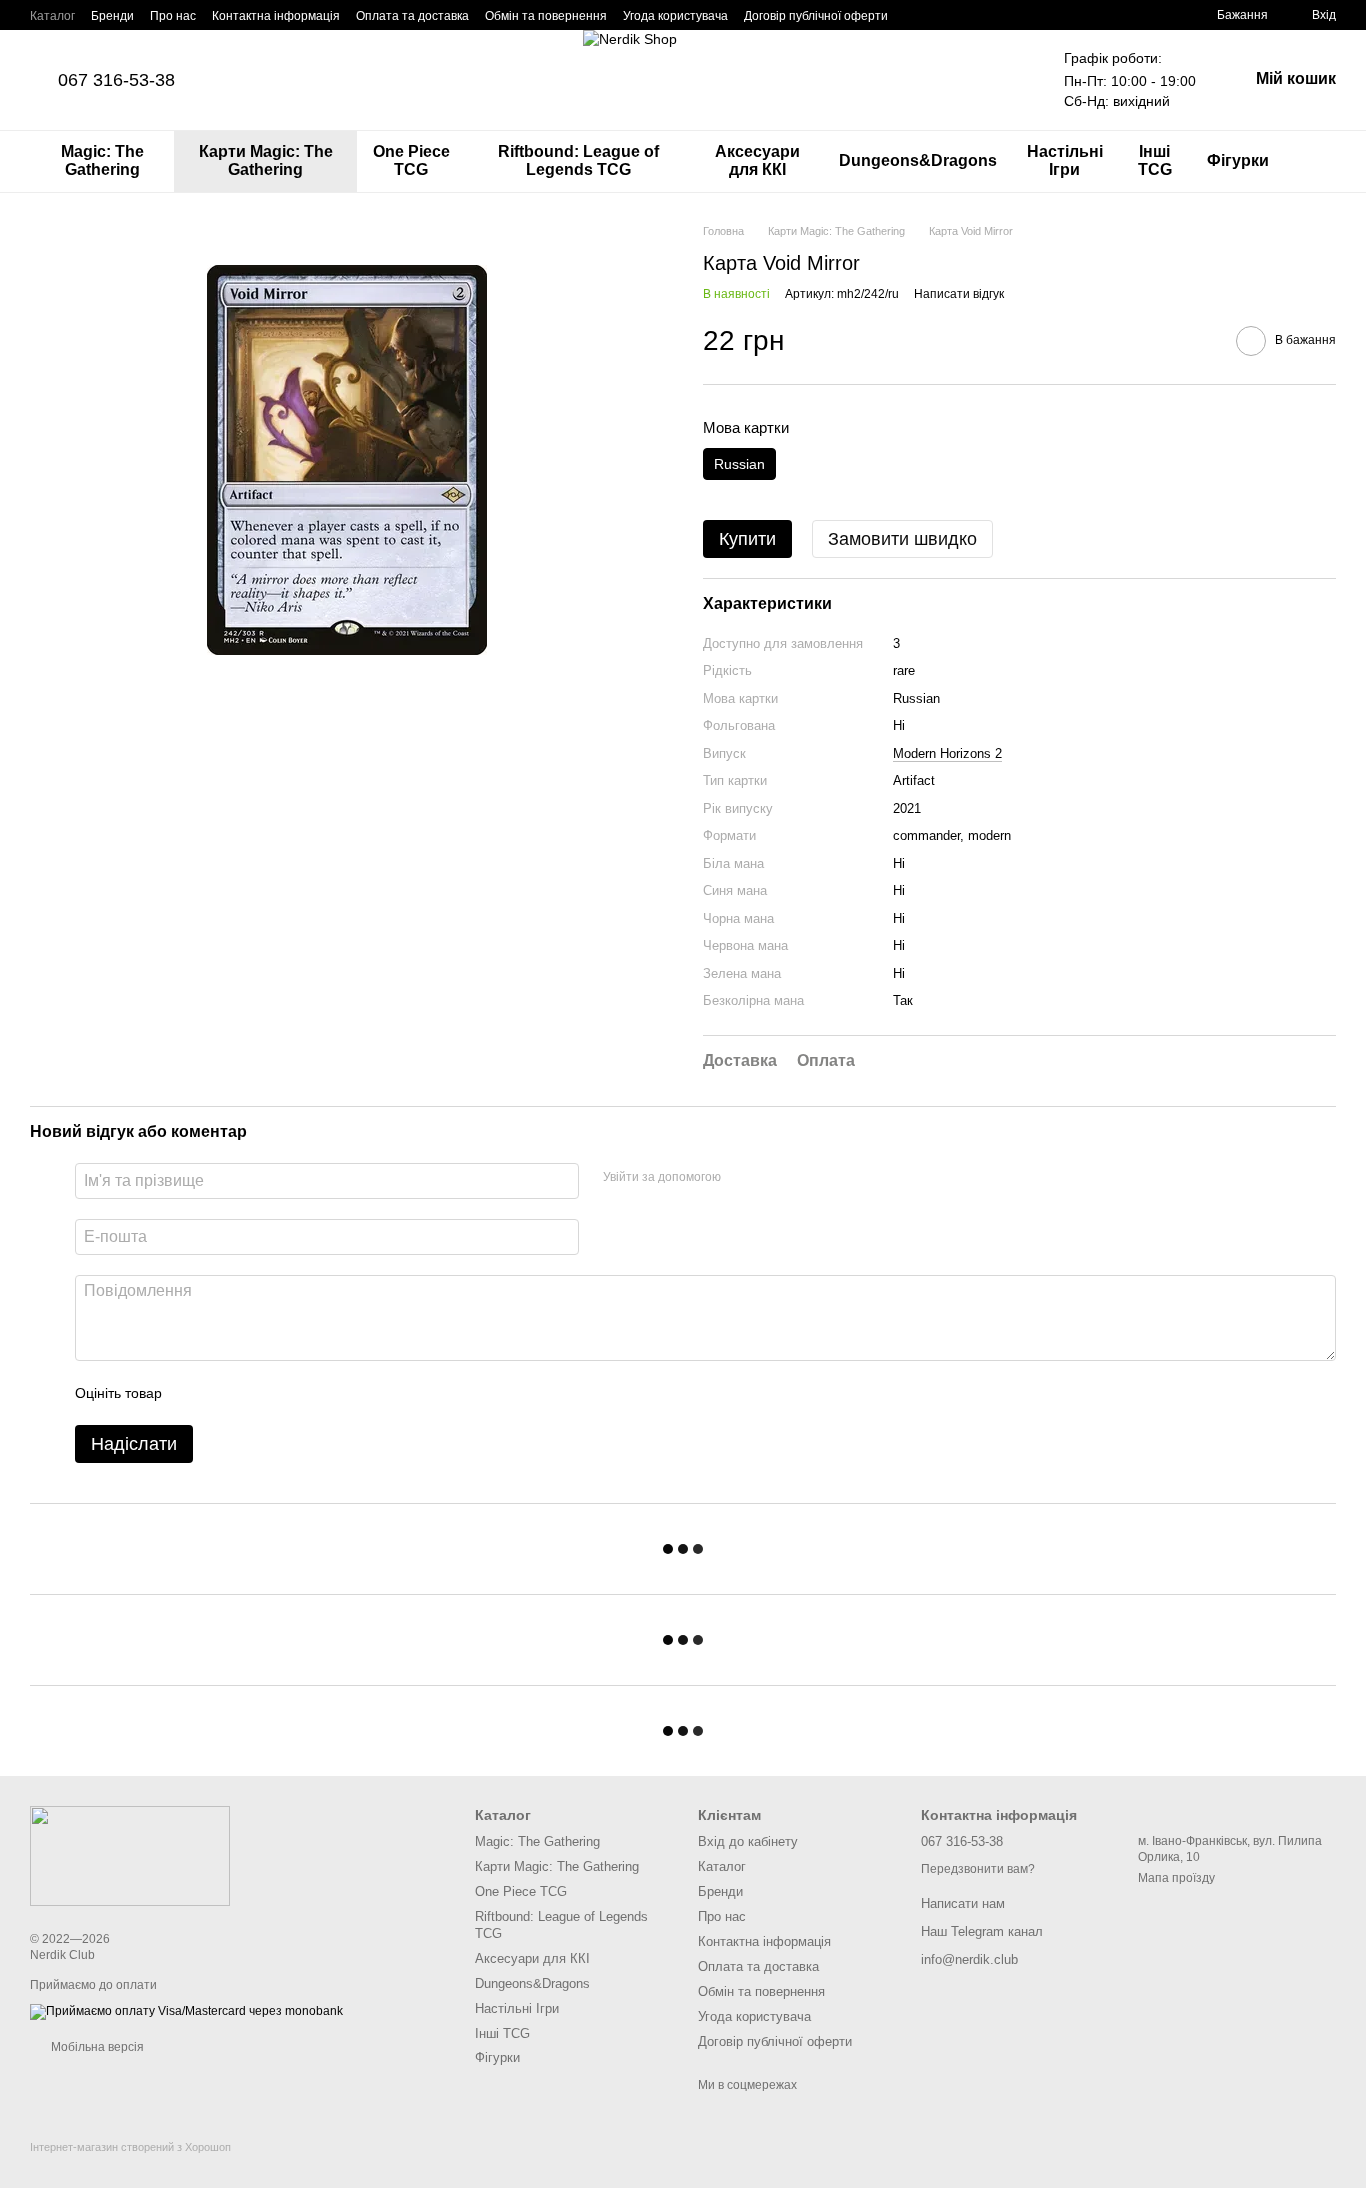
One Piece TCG (411, 160)
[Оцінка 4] (291, 1393)
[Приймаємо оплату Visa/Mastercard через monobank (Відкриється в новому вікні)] (186, 2011)
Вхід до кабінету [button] (748, 1841)
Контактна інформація (276, 16)
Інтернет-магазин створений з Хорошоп (130, 2147)
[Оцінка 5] (323, 1393)
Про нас (173, 16)
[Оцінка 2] (227, 1393)
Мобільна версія (96, 2047)
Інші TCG (1155, 160)
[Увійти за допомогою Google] (743, 1178)
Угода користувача (675, 16)
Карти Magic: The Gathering (266, 160)
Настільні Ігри (1065, 160)
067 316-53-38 (116, 80)
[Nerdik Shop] (130, 1855)
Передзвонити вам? (978, 1869)
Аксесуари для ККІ (757, 160)
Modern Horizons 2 (947, 753)
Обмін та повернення (546, 16)
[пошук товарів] (1320, 161)
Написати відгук (959, 294)
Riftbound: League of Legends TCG (578, 160)
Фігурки (1238, 160)
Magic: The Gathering (102, 160)
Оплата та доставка (412, 16)
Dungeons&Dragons (918, 160)
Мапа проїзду (1176, 1878)
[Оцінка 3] (259, 1393)
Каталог (52, 16)
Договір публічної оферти (816, 16)
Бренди (112, 16)
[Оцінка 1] (195, 1393)
